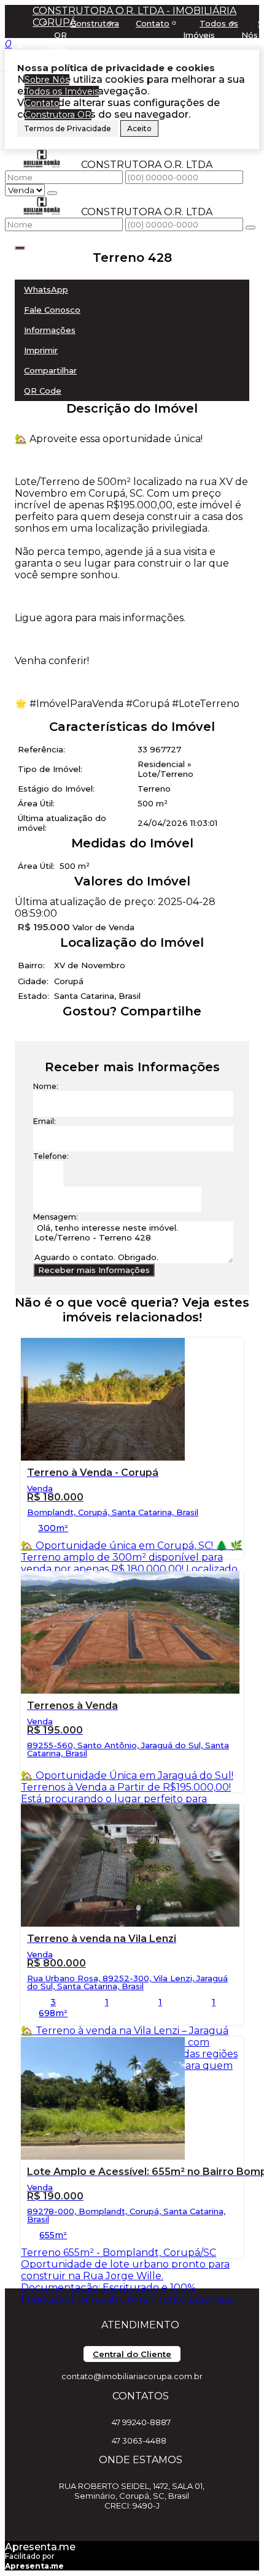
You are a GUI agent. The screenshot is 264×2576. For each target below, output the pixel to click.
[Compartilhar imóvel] (20, 248)
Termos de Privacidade (68, 128)
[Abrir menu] (4, 68)
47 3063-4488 (139, 2440)
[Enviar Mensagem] (250, 227)
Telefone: (51, 1156)
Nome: (46, 1086)
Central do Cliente (132, 2354)
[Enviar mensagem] (52, 193)
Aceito (139, 128)
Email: (45, 1121)
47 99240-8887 (141, 2422)
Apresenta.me (40, 2547)
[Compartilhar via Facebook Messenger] (145, 1034)
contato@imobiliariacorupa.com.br (132, 2376)
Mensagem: (56, 1217)
